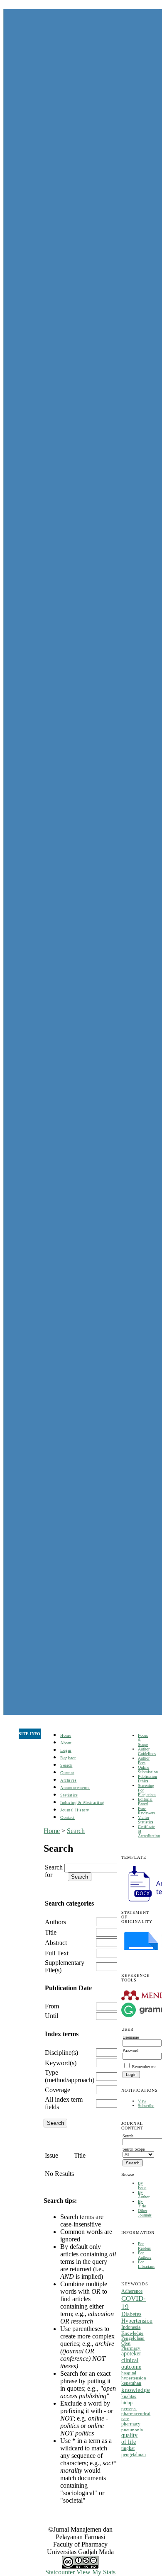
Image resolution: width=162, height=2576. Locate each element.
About (66, 1743)
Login (66, 1750)
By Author (144, 2195)
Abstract (56, 1943)
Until (52, 2016)
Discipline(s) (61, 2053)
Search (66, 1765)
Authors (55, 1922)
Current (67, 1773)
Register (68, 1758)
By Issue (142, 2185)
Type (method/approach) (70, 2076)
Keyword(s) (61, 2063)
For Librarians (146, 2264)
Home (66, 1735)
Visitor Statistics (146, 1820)
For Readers (144, 2246)
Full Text (57, 1953)
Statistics (69, 1795)
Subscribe (146, 2106)
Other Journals (145, 2213)
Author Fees (144, 1760)
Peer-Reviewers (146, 1811)
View (142, 2101)
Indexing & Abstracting (82, 1803)
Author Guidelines (147, 1751)
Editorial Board (145, 1802)
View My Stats (96, 2572)
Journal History (75, 1810)
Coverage (58, 2090)
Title (51, 1932)
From (52, 2006)
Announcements (75, 1788)
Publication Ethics (147, 1779)
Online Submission (148, 1770)
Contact (67, 1817)
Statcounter (60, 2572)
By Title (142, 2204)
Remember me (144, 2067)
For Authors (145, 2255)
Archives (68, 1780)
